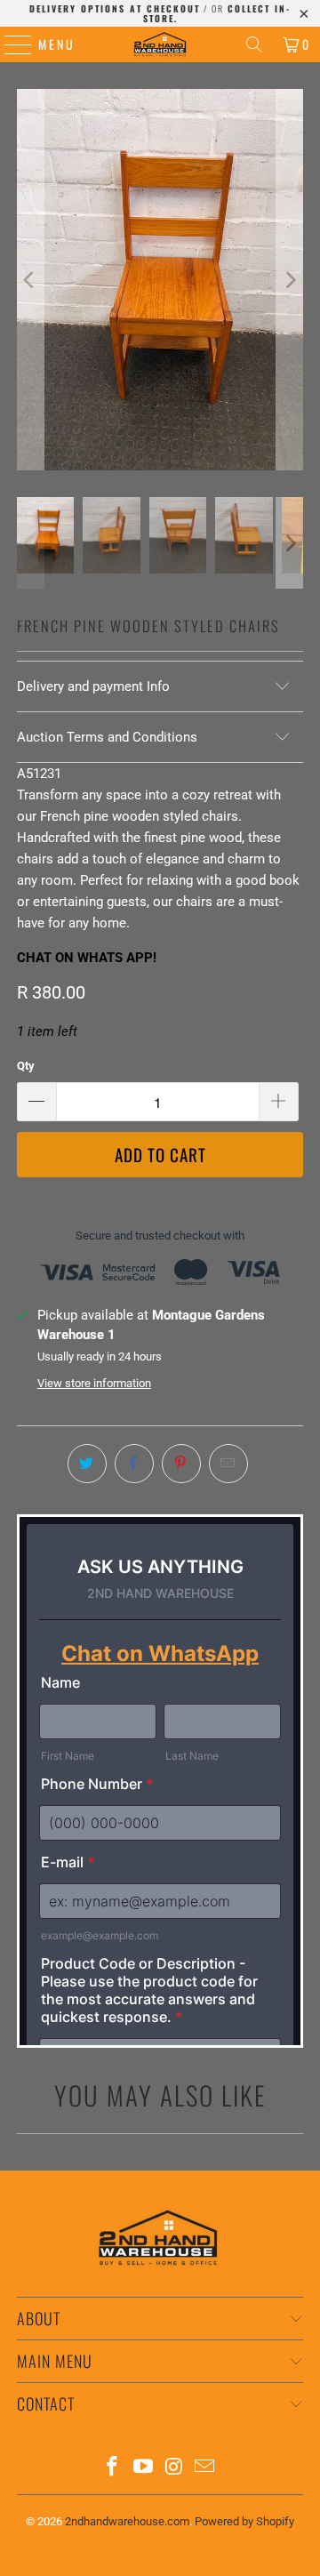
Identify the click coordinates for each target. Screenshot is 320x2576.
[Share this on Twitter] (87, 1464)
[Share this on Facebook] (134, 1464)
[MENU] (9, 44)
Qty (26, 1066)
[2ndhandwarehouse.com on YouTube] (144, 2468)
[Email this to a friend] (228, 1464)
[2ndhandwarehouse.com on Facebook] (113, 2468)
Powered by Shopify (244, 2521)
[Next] (290, 280)
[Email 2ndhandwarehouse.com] (205, 2468)
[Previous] (30, 280)
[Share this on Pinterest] (181, 1464)
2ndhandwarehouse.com (127, 2521)
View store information (94, 1383)
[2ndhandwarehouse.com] (160, 44)
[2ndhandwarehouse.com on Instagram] (175, 2468)
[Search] (254, 44)
